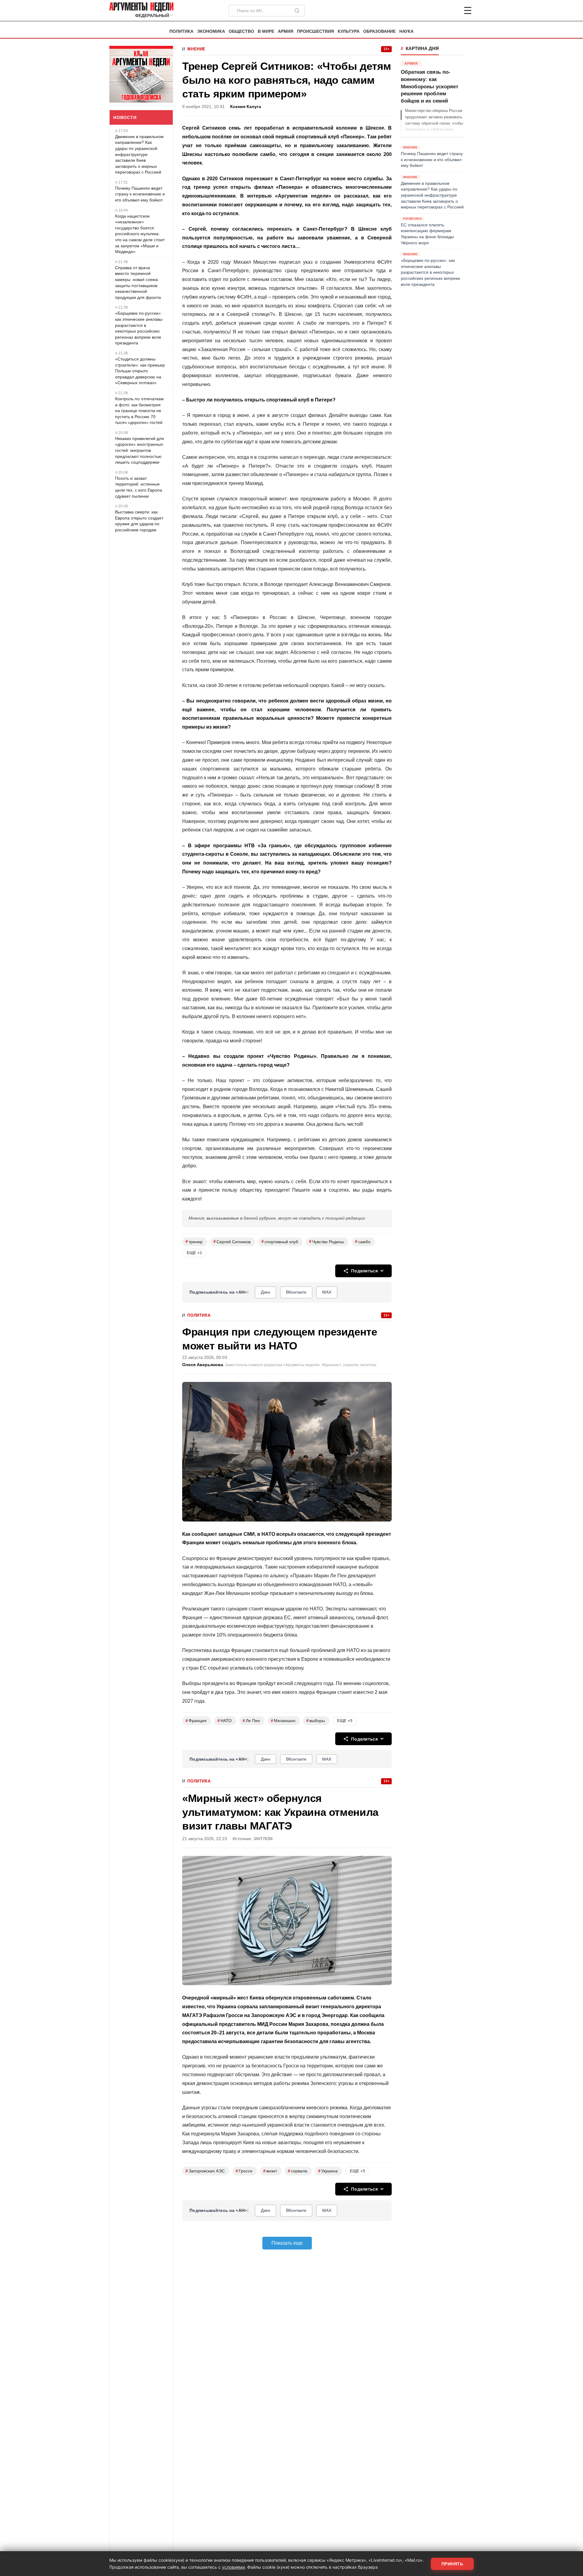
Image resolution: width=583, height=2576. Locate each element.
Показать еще (287, 2243)
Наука (406, 31)
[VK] (451, 11)
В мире (266, 31)
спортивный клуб (280, 1242)
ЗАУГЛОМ (263, 1839)
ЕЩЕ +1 (194, 1253)
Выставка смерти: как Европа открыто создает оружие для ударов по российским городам (139, 521)
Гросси (244, 2171)
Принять (452, 2564)
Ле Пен (251, 1721)
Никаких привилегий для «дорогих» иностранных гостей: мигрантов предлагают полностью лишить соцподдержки (140, 450)
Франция (196, 1721)
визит (270, 2171)
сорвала (298, 2171)
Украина (328, 2171)
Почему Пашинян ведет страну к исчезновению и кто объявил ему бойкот (140, 194)
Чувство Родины (327, 1242)
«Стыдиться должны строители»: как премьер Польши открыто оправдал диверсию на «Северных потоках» (140, 371)
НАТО (225, 1721)
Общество (241, 31)
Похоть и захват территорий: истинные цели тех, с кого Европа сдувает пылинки (139, 487)
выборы (316, 1721)
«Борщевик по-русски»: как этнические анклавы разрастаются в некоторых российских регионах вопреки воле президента (139, 328)
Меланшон (283, 1721)
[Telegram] (436, 11)
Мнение (196, 49)
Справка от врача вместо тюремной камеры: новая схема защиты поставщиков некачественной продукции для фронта (138, 283)
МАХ (327, 1292)
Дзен (266, 1292)
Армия (286, 31)
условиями (233, 2567)
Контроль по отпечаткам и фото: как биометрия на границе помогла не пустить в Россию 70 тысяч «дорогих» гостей (139, 411)
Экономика (211, 31)
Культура (349, 31)
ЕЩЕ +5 (345, 1721)
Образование (379, 31)
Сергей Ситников (232, 1242)
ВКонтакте (296, 1292)
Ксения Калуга (246, 107)
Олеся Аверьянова (203, 1365)
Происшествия (315, 31)
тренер (194, 1242)
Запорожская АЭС (205, 2171)
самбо (363, 1242)
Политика (181, 31)
